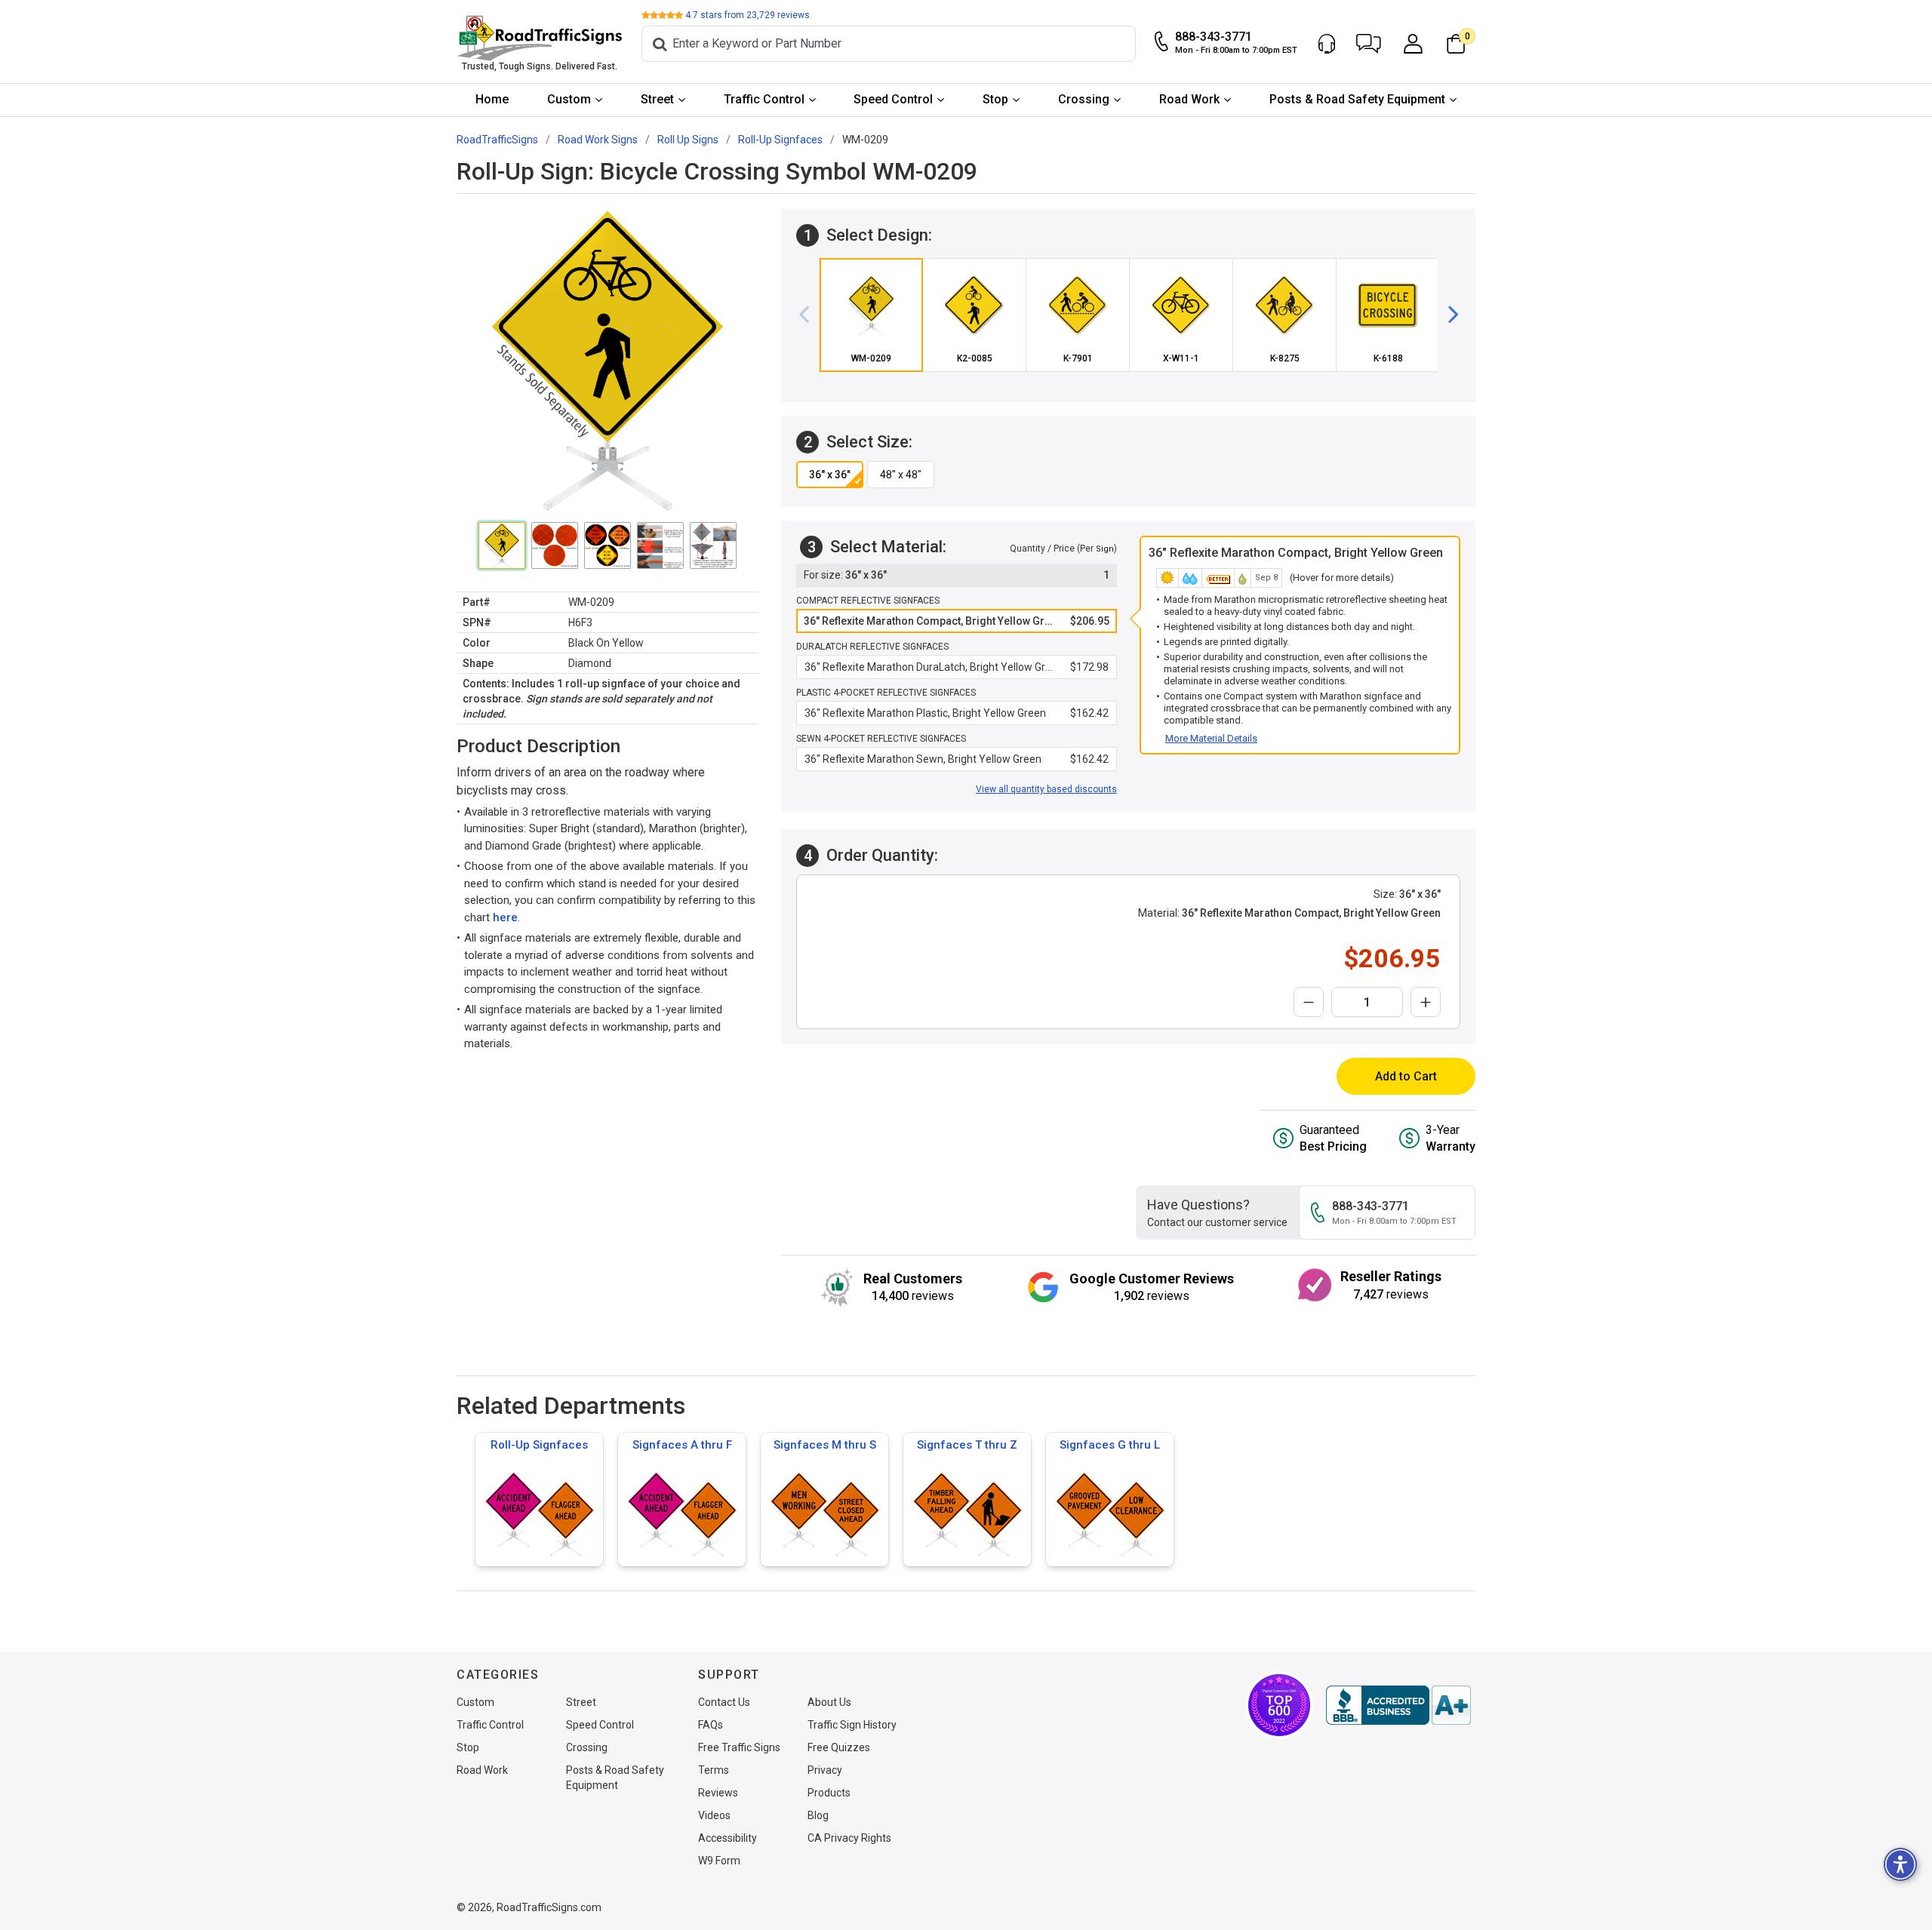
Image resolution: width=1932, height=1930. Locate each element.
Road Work (1189, 99)
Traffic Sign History (852, 1725)
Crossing (1084, 99)
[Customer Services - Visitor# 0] (1327, 44)
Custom (569, 99)
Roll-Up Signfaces (539, 1445)
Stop (995, 99)
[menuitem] (492, 100)
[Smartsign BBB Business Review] (1398, 1705)
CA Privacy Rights (849, 1838)
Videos (714, 1815)
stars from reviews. (749, 15)
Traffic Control (764, 99)
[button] (1369, 44)
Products (829, 1793)
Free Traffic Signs (739, 1747)
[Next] (1447, 315)
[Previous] (810, 315)
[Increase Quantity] (1426, 1002)
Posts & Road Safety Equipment (1357, 99)
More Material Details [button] (1211, 738)
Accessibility (728, 1838)
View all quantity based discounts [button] (1046, 789)
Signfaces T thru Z (967, 1445)
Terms (714, 1770)
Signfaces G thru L (1110, 1445)
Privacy (825, 1770)
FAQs (711, 1725)
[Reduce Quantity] (1309, 1002)
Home (492, 99)
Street (657, 99)
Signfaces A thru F (682, 1445)
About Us (829, 1702)
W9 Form (719, 1861)
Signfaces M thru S (825, 1445)
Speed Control (893, 99)
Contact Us (724, 1702)
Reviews (718, 1793)
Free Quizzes (839, 1747)
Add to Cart (1406, 1076)
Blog (818, 1815)
